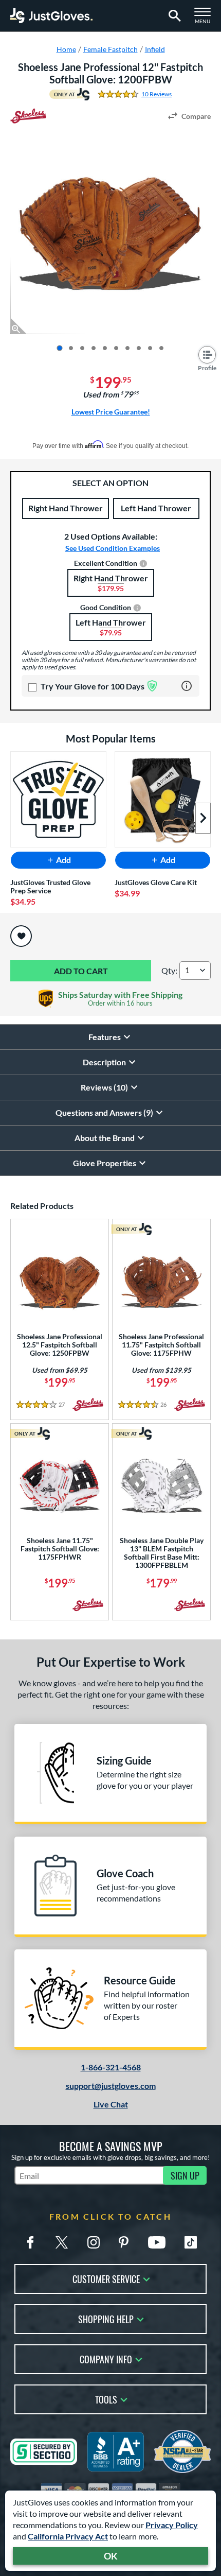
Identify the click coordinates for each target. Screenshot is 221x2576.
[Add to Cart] (81, 971)
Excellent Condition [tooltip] (106, 564)
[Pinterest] (123, 2242)
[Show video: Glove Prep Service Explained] (161, 348)
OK (111, 2556)
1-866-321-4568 (111, 2067)
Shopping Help (106, 2318)
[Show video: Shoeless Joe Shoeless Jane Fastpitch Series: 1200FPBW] (150, 348)
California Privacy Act (68, 2536)
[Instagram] (94, 2242)
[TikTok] (191, 2242)
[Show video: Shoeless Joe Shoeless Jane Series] (139, 348)
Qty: (169, 970)
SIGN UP (185, 2175)
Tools (106, 2399)
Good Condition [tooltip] (106, 608)
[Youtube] (157, 2242)
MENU (206, 19)
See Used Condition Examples (113, 548)
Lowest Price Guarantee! (111, 412)
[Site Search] (173, 16)
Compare (196, 116)
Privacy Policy (172, 2525)
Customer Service (106, 2278)
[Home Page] (51, 16)
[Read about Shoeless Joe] (28, 116)
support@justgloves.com (111, 2086)
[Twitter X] (62, 2242)
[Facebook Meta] (30, 2242)
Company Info (106, 2358)
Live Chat (111, 2104)
